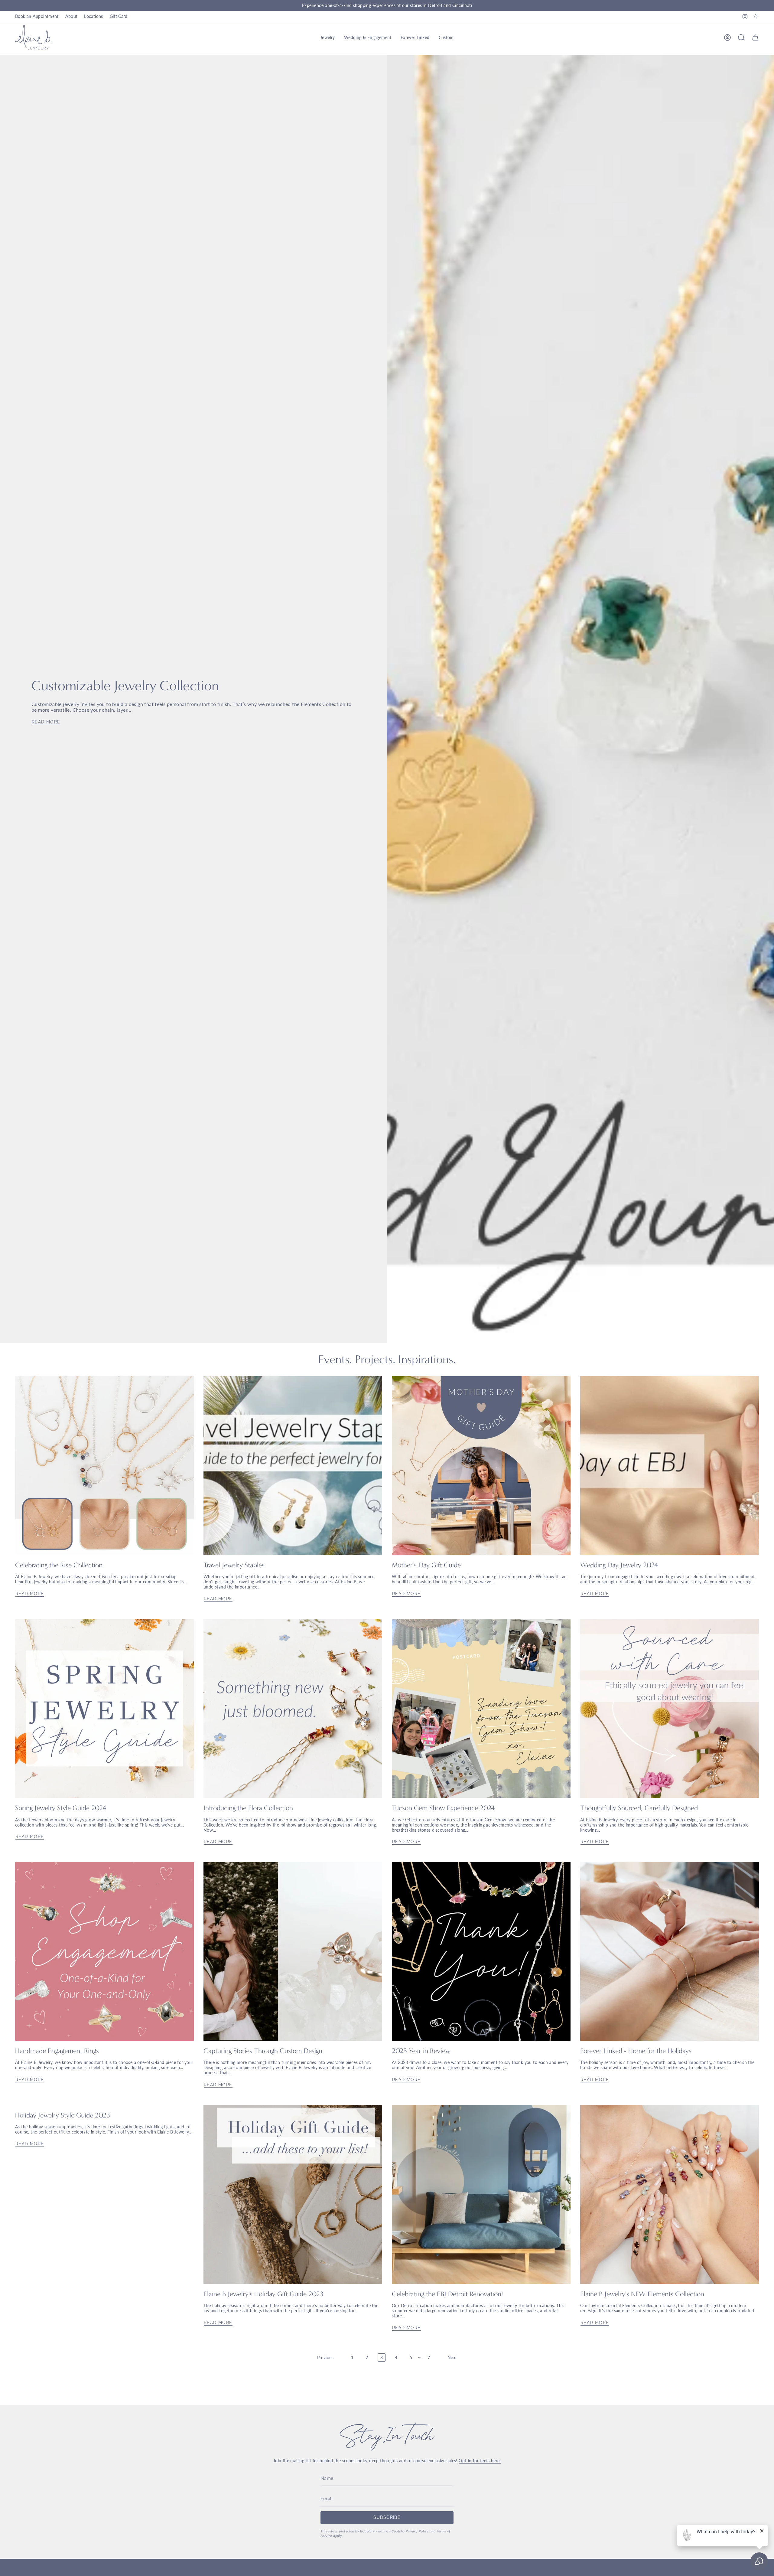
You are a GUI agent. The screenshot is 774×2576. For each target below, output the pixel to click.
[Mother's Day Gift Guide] (481, 1466)
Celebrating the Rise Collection (59, 1565)
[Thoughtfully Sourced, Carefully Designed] (670, 1708)
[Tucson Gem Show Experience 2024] (481, 1708)
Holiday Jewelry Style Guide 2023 (63, 2115)
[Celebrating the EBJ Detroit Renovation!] (481, 2194)
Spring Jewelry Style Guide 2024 (61, 1808)
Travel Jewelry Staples (234, 1565)
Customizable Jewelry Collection (125, 686)
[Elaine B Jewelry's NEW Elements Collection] (670, 2194)
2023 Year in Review (421, 2051)
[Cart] (755, 38)
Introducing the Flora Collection (248, 1808)
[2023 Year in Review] (481, 1951)
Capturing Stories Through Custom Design (263, 2051)
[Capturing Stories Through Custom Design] (293, 1951)
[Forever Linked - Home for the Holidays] (670, 1951)
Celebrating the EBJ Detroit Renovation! (447, 2294)
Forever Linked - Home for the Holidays (636, 2051)
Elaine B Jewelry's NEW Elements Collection (642, 2294)
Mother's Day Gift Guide (426, 1565)
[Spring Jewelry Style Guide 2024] (104, 1708)
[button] (328, 38)
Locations (93, 16)
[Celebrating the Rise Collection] (104, 1466)
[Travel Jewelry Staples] (293, 1466)
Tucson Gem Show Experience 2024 (443, 1808)
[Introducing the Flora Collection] (293, 1708)
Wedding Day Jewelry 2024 (619, 1565)
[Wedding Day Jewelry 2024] (670, 1466)
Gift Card (119, 16)
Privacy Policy (417, 2531)
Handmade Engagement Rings (57, 2051)
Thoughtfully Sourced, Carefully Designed (639, 1808)
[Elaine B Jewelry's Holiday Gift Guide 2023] (293, 2194)
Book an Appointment (37, 16)
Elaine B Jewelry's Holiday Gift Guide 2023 (263, 2294)
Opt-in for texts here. (480, 2461)
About (72, 16)
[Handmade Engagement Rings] (104, 1951)
